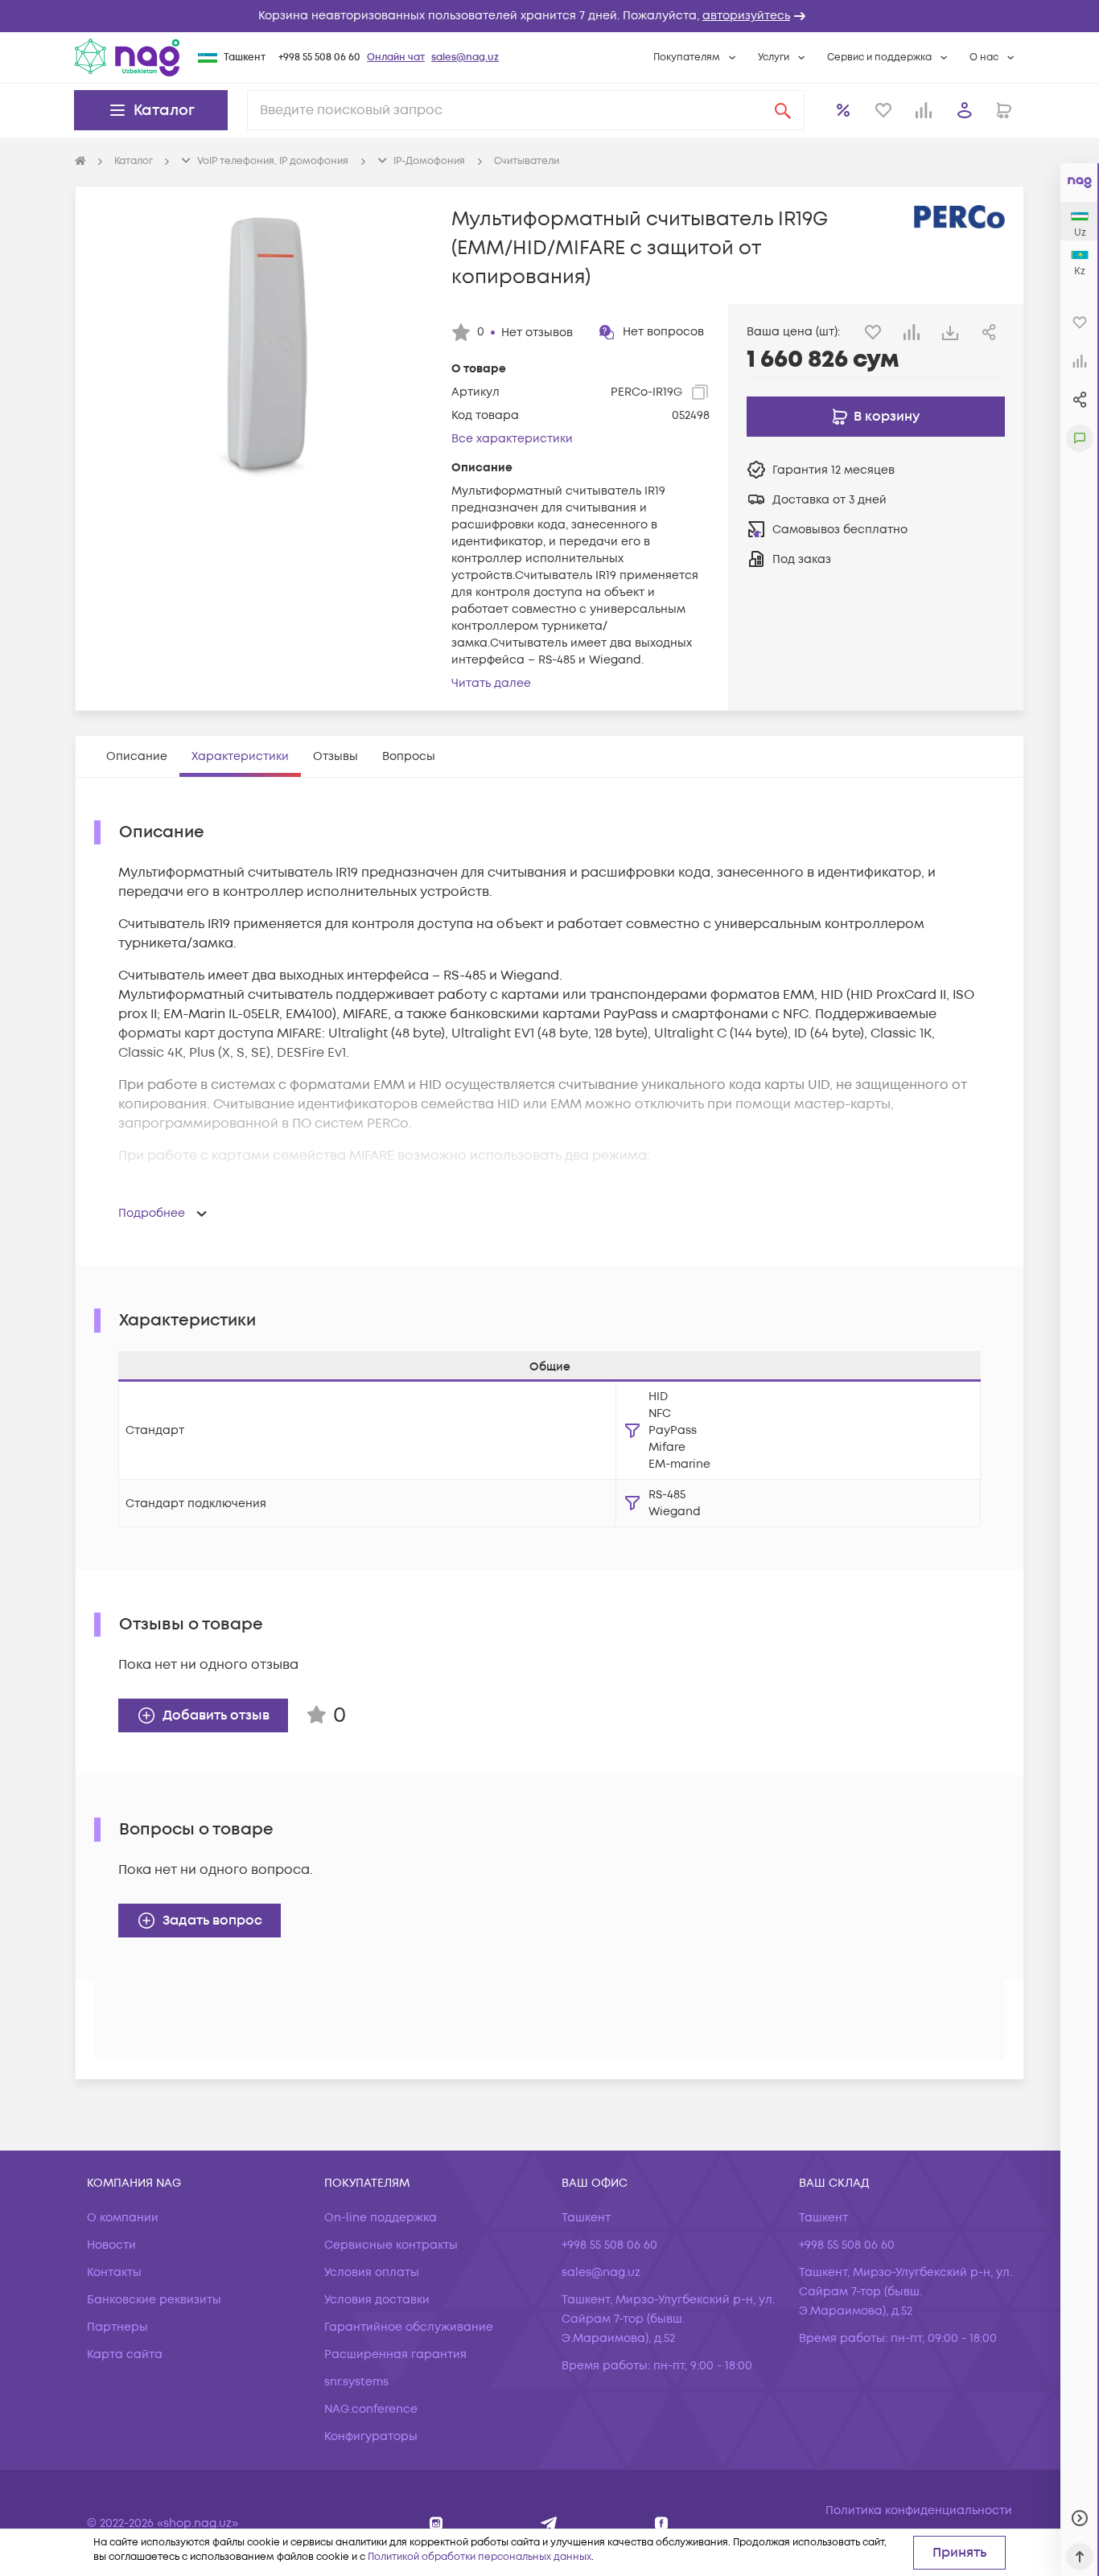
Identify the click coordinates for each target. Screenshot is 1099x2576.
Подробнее (152, 1213)
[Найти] (783, 110)
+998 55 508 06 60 (319, 58)
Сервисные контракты (391, 2245)
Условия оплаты (372, 2272)
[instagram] (436, 2523)
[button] (549, 16)
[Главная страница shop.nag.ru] (80, 162)
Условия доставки (377, 2300)
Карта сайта (125, 2354)
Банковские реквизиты (154, 2300)
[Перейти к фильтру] (632, 1431)
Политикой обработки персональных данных (480, 2557)
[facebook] (662, 2523)
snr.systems (356, 2382)
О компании (123, 2218)
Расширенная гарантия (395, 2354)
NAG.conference (371, 2409)
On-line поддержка (381, 2218)
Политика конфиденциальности (919, 2510)
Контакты (114, 2272)
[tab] (137, 756)
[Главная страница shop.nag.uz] (127, 57)
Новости (111, 2245)
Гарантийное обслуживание (409, 2327)
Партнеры (117, 2327)
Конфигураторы (371, 2436)
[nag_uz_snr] (549, 2523)
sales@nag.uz (465, 58)
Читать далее (491, 683)
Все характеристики (512, 439)
